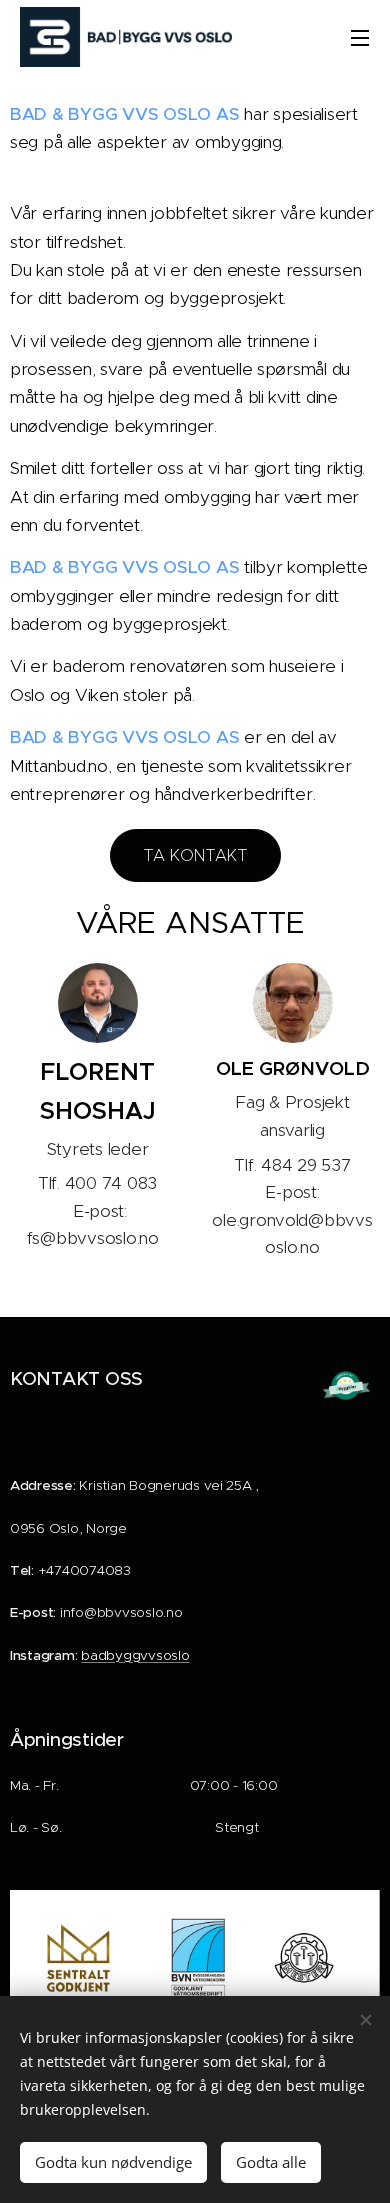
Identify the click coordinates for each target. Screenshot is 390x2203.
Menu (360, 37)
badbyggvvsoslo (135, 1655)
